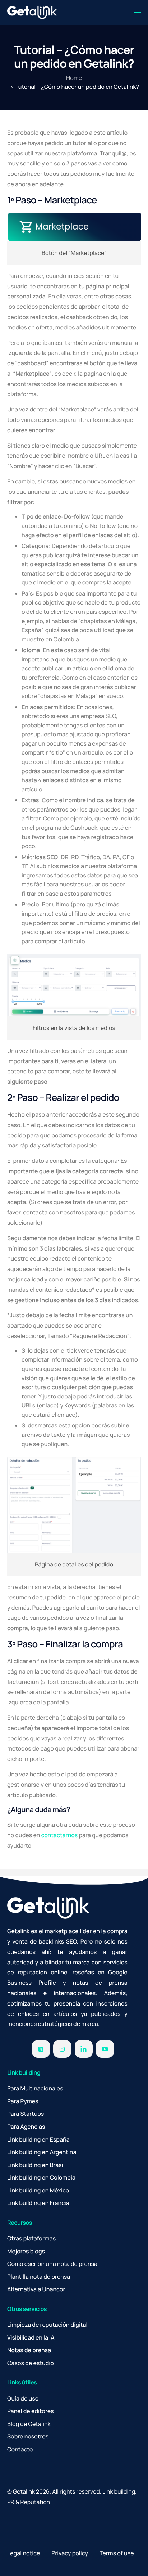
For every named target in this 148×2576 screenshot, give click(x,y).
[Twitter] (41, 2049)
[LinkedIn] (84, 2049)
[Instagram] (62, 2049)
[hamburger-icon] (137, 13)
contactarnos (60, 1835)
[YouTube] (105, 2049)
